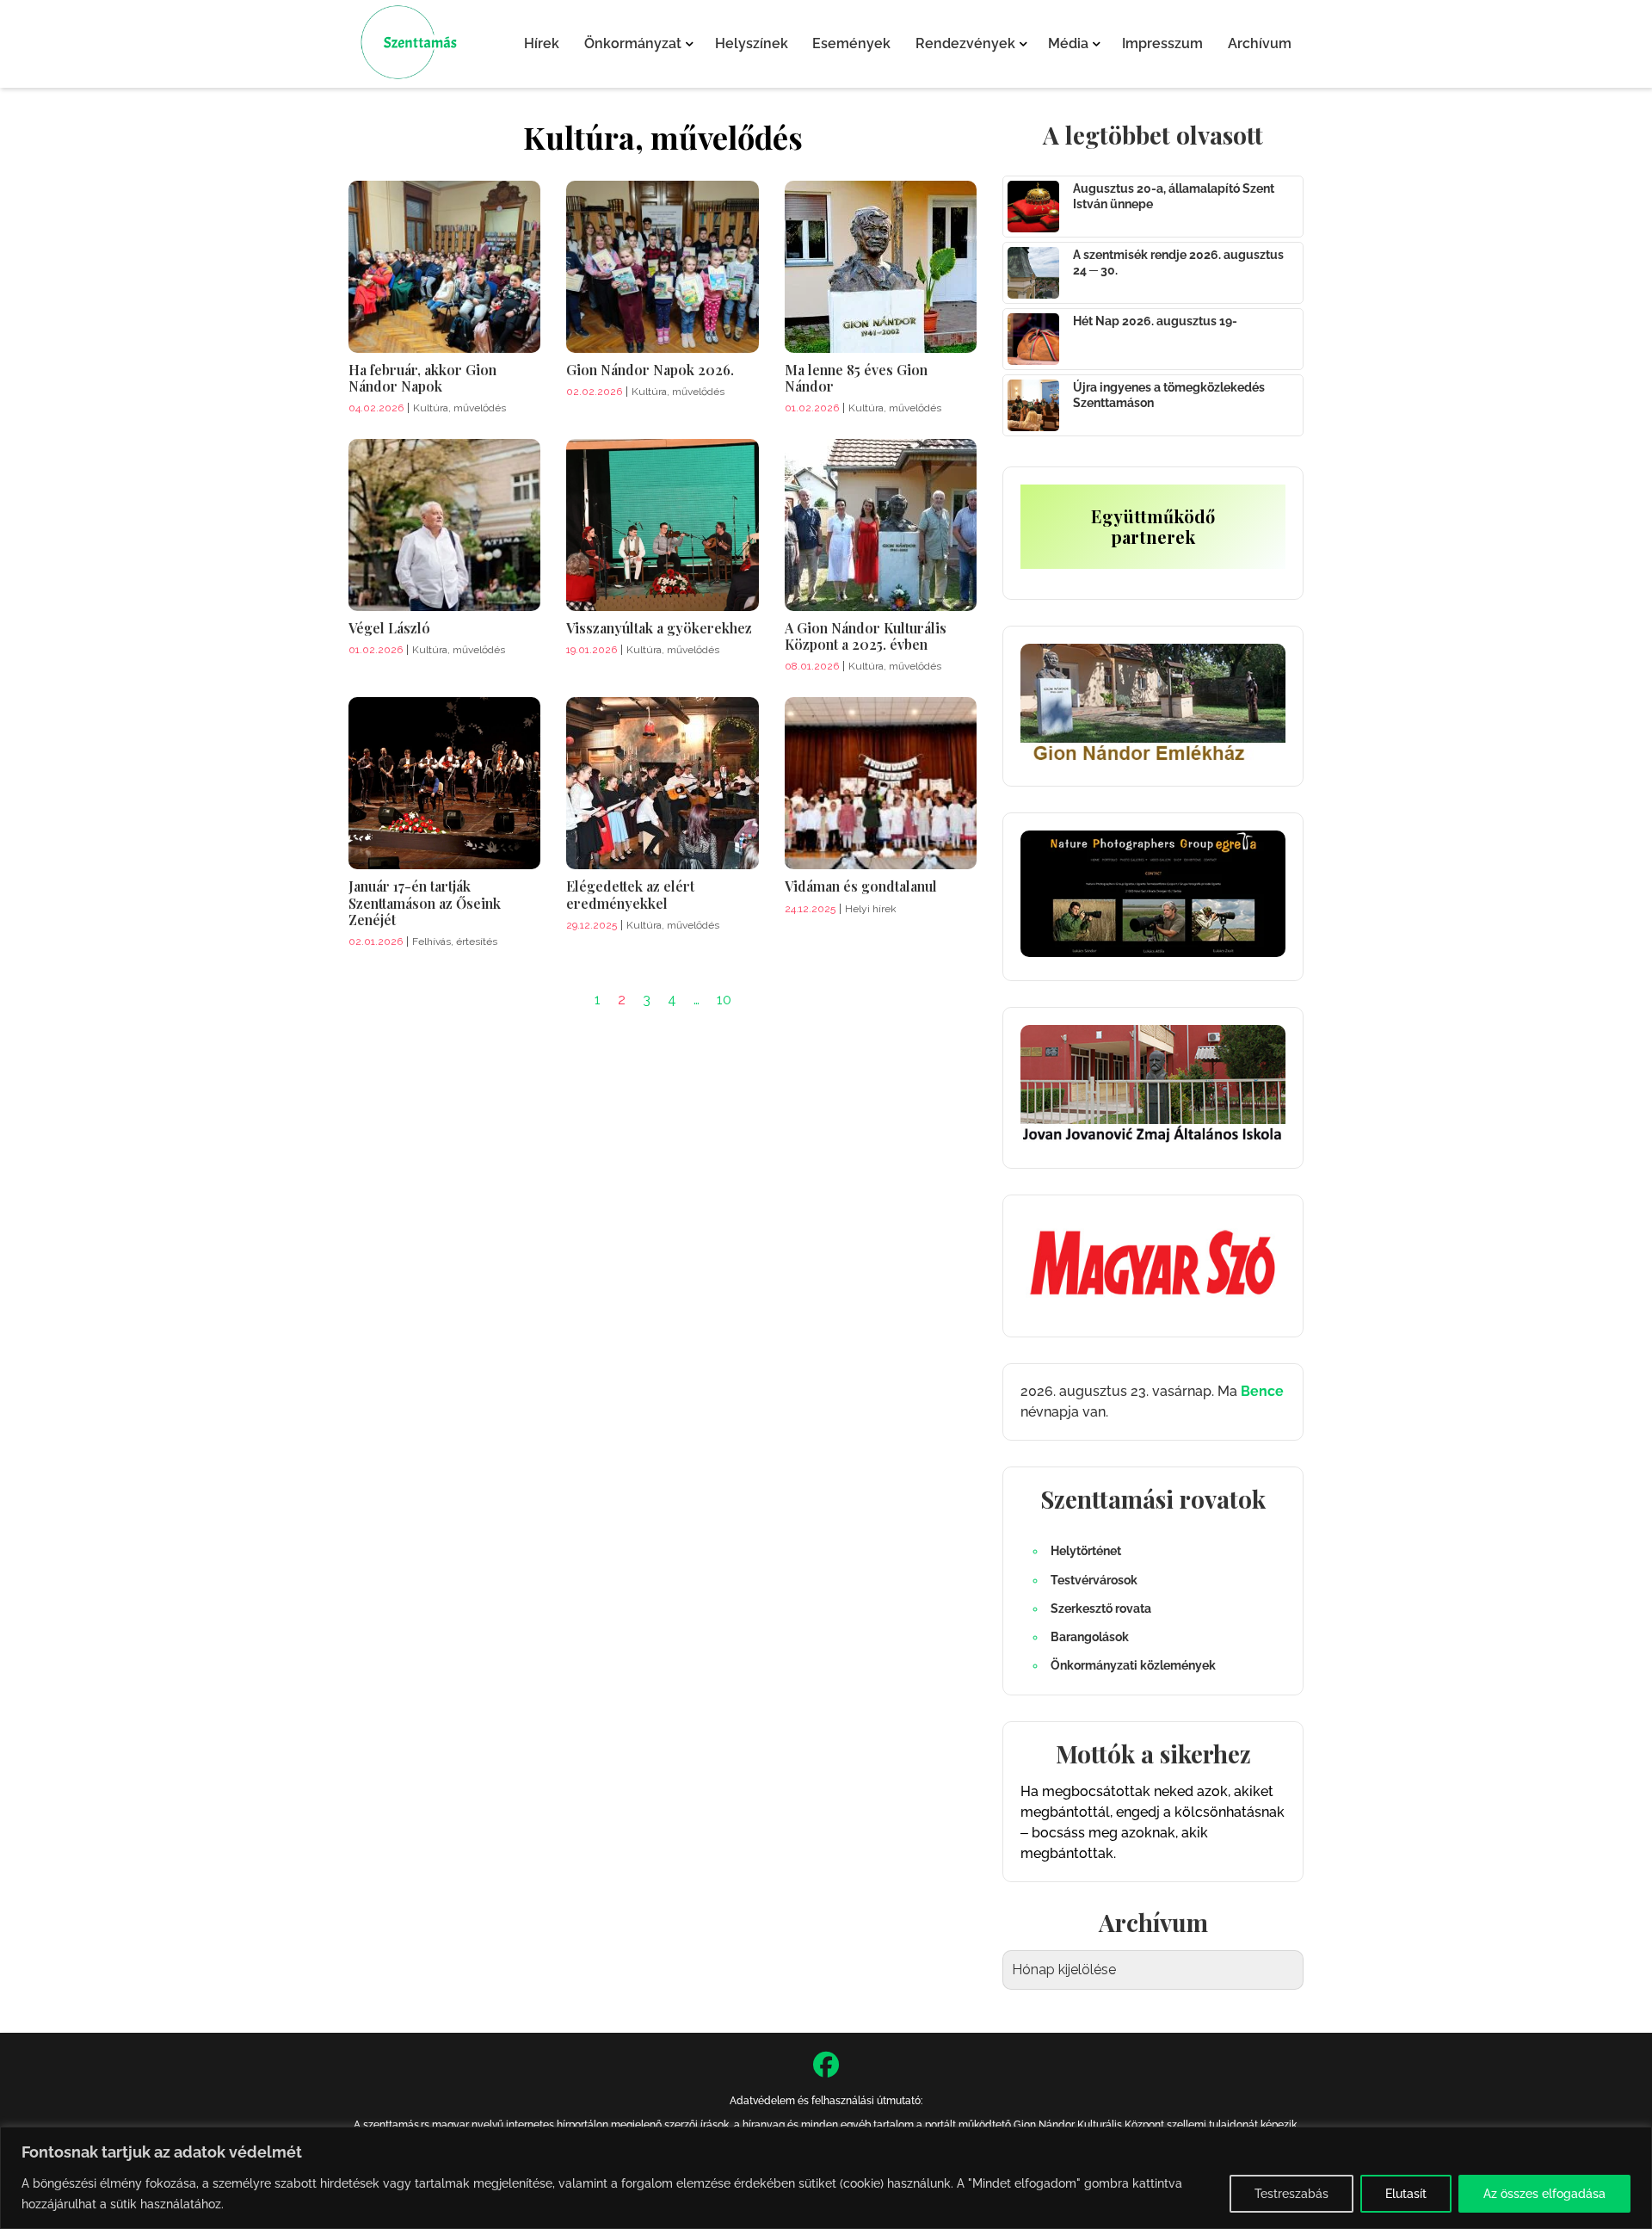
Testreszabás (1291, 2194)
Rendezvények (965, 43)
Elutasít (1406, 2194)
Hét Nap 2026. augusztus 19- (1155, 321)
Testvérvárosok (1094, 1580)
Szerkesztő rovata (1101, 1608)
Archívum (1260, 43)
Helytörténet (1086, 1551)
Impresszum (1162, 43)
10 (724, 1000)
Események (851, 43)
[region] (826, 2178)
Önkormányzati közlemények (1133, 1665)
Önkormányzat (633, 43)
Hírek (542, 43)
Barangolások (1090, 1637)
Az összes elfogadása (1544, 2194)
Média (1068, 43)
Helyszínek (752, 43)
